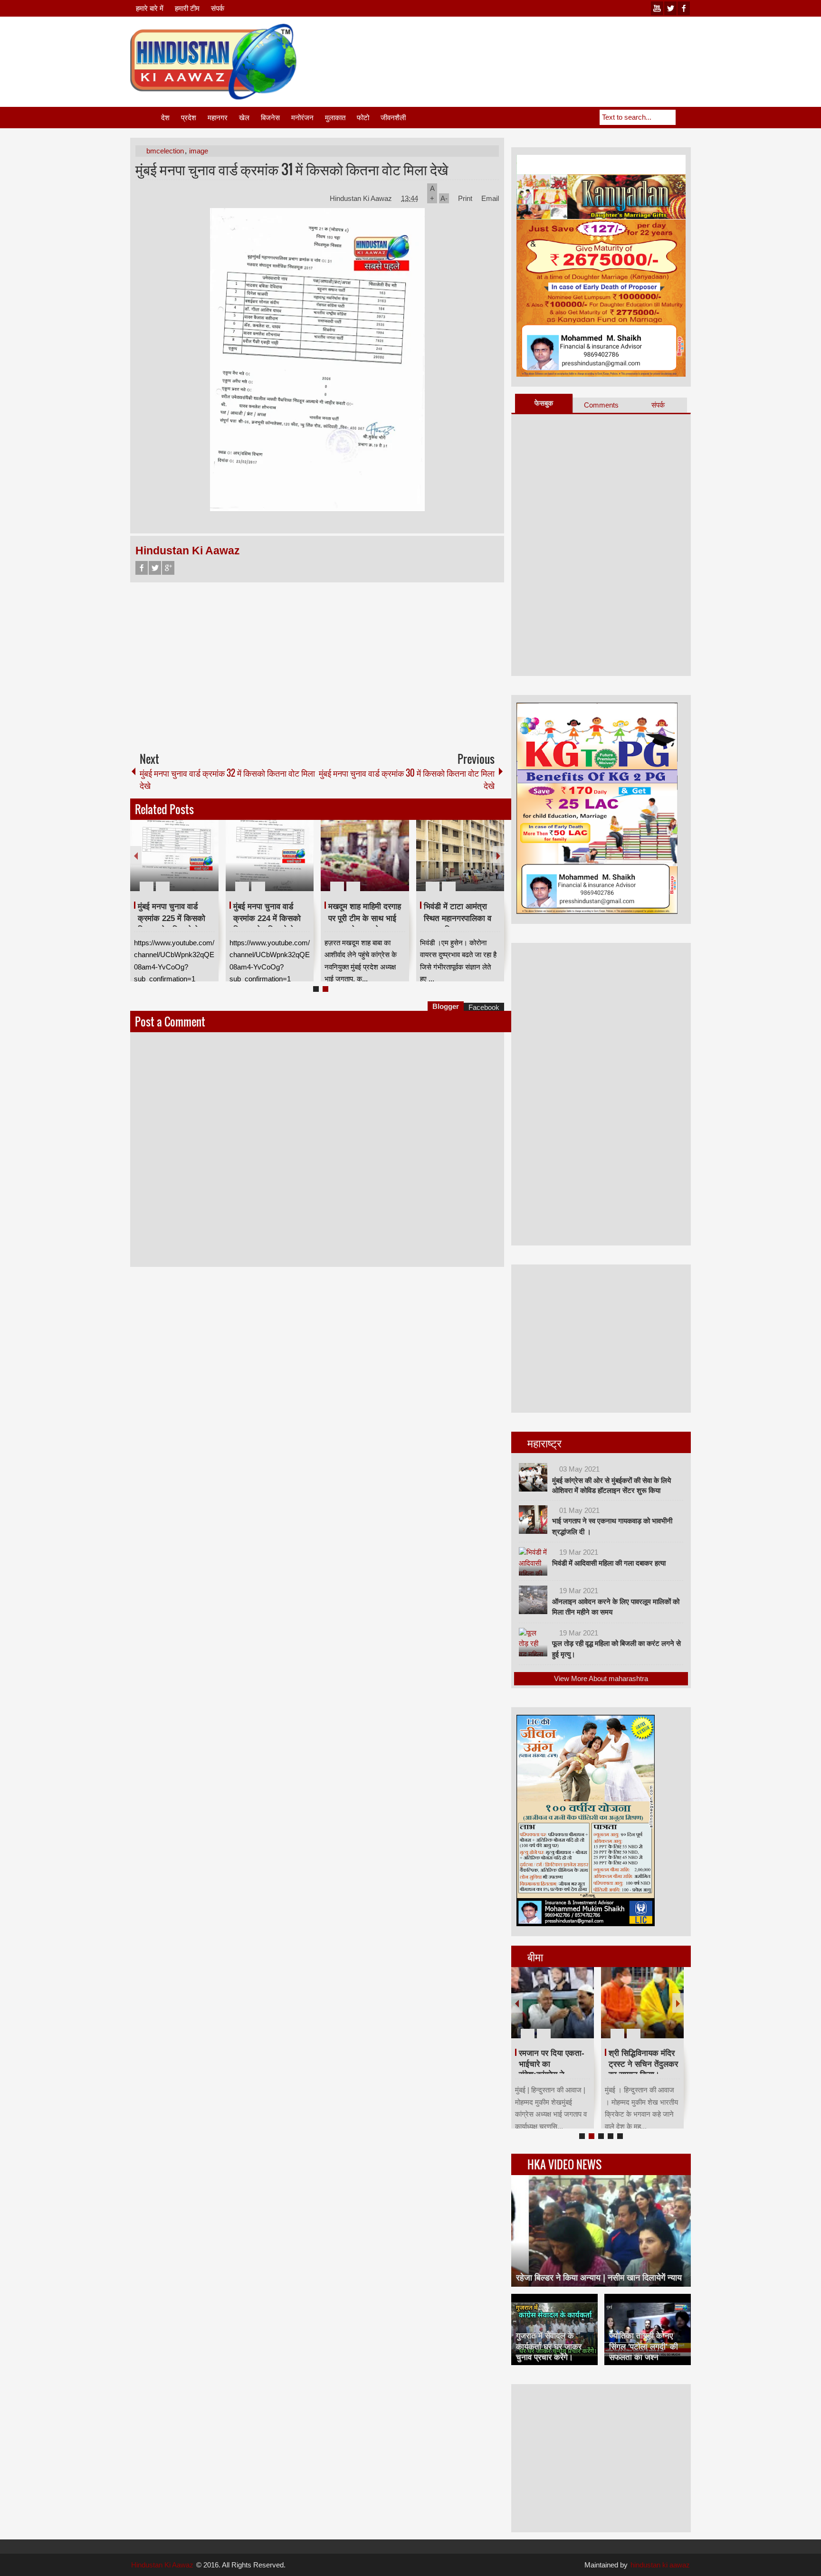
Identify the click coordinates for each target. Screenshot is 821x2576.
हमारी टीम (187, 8)
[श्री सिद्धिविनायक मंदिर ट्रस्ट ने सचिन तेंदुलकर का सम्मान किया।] (642, 2003)
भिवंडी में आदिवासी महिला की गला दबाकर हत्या (609, 1563)
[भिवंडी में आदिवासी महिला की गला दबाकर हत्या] (533, 1561)
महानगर (218, 118)
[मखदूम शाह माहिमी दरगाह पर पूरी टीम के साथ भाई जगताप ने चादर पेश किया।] (365, 855)
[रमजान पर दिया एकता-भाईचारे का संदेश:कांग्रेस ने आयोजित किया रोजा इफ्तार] (553, 2003)
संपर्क (218, 8)
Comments (601, 405)
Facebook (142, 568)
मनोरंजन (302, 118)
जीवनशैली (393, 118)
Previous (136, 856)
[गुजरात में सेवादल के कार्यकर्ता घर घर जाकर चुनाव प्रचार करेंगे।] (554, 2329)
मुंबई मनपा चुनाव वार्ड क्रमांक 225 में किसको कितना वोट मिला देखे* (172, 918)
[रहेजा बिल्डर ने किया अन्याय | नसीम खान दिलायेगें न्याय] (601, 2231)
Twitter (155, 568)
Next (498, 856)
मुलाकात (335, 118)
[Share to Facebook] (183, 864)
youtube (657, 8)
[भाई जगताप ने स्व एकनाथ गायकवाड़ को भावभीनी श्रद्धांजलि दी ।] (533, 1520)
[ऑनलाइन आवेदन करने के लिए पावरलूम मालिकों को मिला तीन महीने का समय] (533, 1600)
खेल (244, 118)
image (199, 151)
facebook (684, 8)
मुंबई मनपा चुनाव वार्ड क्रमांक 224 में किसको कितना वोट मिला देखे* (267, 918)
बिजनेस (270, 118)
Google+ (168, 568)
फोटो (363, 118)
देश (165, 118)
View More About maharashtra (601, 1678)
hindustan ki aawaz (660, 2565)
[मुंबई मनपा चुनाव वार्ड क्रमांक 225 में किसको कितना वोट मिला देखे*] (174, 855)
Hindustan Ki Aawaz (362, 198)
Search (683, 117)
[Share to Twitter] (195, 864)
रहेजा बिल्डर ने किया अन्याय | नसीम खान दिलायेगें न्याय (599, 2278)
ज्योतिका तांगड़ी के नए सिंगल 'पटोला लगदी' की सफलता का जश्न (644, 2346)
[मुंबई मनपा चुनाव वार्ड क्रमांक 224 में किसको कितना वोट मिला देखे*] (270, 855)
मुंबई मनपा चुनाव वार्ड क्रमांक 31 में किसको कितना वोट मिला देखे (292, 169)
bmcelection (165, 151)
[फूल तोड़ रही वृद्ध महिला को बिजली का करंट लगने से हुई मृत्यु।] (533, 1642)
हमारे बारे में (150, 8)
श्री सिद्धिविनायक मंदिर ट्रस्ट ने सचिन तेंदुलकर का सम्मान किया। (643, 2064)
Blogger (446, 1006)
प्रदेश (189, 118)
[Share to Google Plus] (208, 864)
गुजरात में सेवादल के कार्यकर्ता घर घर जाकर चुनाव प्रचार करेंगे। (549, 2346)
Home (145, 118)
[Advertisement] (518, 47)
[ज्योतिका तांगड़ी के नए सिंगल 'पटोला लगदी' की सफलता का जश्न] (648, 2329)
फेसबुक (544, 403)
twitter (670, 8)
